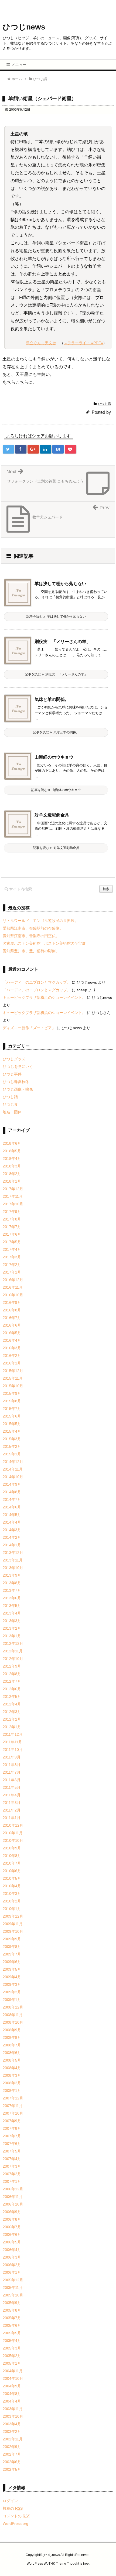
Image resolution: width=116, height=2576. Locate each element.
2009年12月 (13, 1916)
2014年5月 (12, 1515)
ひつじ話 (104, 404)
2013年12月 (13, 1553)
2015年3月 (12, 1439)
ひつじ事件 (12, 1074)
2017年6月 (12, 1234)
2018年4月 (12, 1159)
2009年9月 (12, 1939)
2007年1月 (12, 2181)
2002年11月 (13, 2439)
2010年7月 (12, 1863)
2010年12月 (13, 1825)
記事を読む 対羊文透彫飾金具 (56, 848)
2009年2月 (12, 1992)
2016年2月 (12, 1356)
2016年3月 (12, 1348)
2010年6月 (12, 1871)
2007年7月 (12, 2136)
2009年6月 (12, 1962)
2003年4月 (12, 2424)
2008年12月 (13, 2007)
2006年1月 (12, 2272)
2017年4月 (12, 1249)
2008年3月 (12, 2075)
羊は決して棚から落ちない (60, 584)
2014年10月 (13, 1477)
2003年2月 (12, 2431)
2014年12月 (13, 1462)
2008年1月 (12, 2091)
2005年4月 (12, 2341)
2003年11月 (13, 2409)
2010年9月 (12, 1848)
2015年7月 (12, 1409)
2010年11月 (13, 1833)
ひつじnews (24, 27)
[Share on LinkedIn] (46, 449)
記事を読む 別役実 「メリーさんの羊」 (56, 674)
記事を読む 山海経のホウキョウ (56, 790)
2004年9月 (12, 2386)
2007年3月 (12, 2166)
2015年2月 (12, 1446)
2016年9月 (12, 1302)
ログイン (10, 2501)
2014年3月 (12, 1530)
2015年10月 (13, 1386)
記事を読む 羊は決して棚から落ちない (56, 616)
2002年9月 (12, 2447)
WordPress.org (16, 2524)
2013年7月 (12, 1590)
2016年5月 (12, 1333)
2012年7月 (12, 1681)
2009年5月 (12, 1969)
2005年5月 (12, 2333)
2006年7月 (12, 2227)
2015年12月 (13, 1371)
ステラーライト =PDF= (83, 343)
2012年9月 (12, 1666)
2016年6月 (12, 1325)
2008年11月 (13, 2015)
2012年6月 (12, 1689)
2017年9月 (12, 1212)
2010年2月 (12, 1901)
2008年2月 (12, 2083)
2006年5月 (12, 2242)
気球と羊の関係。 (52, 699)
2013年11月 (13, 1560)
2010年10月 (13, 1840)
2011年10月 (13, 1750)
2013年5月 (12, 1606)
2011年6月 (12, 1780)
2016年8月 (12, 1310)
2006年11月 (13, 2197)
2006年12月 (13, 2189)
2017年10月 (13, 1204)
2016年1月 (12, 1363)
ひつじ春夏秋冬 (16, 1082)
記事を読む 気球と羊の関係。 (56, 732)
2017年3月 (12, 1257)
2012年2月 (12, 1719)
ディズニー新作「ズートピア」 (29, 1028)
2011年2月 (12, 1810)
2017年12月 (13, 1189)
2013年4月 (12, 1613)
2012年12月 (13, 1643)
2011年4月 (12, 1795)
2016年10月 (13, 1295)
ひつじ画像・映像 (18, 1089)
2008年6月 (12, 2053)
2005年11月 (13, 2288)
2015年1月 (12, 1454)
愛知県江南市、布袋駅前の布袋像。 (33, 928)
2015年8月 (12, 1401)
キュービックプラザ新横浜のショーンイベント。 (44, 997)
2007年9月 (12, 2121)
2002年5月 (12, 2469)
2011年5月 (12, 1787)
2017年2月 (12, 1265)
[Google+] (33, 449)
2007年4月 (12, 2159)
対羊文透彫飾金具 (52, 815)
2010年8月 (12, 1856)
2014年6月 (12, 1507)
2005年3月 (12, 2348)
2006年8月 (12, 2219)
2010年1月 (12, 1909)
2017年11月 (13, 1196)
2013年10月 (13, 1568)
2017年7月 (12, 1227)
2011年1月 (12, 1818)
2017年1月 (12, 1272)
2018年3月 (12, 1166)
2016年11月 (13, 1287)
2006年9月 (12, 2212)
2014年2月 (12, 1537)
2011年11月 (12, 1742)
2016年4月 (12, 1340)
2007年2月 (12, 2174)
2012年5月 (12, 1696)
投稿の (13, 2508)
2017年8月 (12, 1219)
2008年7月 (12, 2045)
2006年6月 (12, 2234)
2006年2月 (12, 2265)
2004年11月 (13, 2371)
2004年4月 (12, 2401)
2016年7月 (12, 1318)
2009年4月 (12, 1977)
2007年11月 (13, 2106)
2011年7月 (12, 1772)
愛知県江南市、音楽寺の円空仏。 (31, 936)
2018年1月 (12, 1181)
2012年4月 (12, 1704)
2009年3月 (12, 1984)
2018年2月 (12, 1174)
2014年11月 (13, 1469)
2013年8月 (12, 1583)
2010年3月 (12, 1894)
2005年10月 (13, 2295)
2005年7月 (12, 2318)
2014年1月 (12, 1545)
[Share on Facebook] (21, 449)
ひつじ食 (10, 1104)
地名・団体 (12, 1112)
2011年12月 (13, 1734)
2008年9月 (12, 2030)
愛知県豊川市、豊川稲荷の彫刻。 (31, 951)
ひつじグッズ (14, 1059)
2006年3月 (12, 2257)
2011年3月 (12, 1803)
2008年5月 (12, 2060)
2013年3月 (12, 1621)
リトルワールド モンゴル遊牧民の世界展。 (40, 921)
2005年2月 (12, 2356)
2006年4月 (12, 2250)
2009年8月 (12, 1947)
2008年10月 (13, 2022)
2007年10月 (13, 2113)
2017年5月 (12, 1242)
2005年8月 (12, 2310)
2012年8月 (12, 1674)
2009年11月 (13, 1924)
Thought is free (78, 2564)
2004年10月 (13, 2378)
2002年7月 (12, 2454)
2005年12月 (13, 2280)
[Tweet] (8, 449)
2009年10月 (13, 1931)
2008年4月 (12, 2068)
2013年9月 (12, 1575)
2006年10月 (13, 2204)
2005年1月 (12, 2363)
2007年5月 (12, 2151)
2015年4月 (12, 1431)
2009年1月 (12, 2000)
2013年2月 (12, 1628)
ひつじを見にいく (18, 1067)
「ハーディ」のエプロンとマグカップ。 (37, 982)
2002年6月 (12, 2462)
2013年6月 (12, 1598)
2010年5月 (12, 1878)
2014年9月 (12, 1484)
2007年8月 (12, 2128)
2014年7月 (12, 1499)
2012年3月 (12, 1712)
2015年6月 (12, 1416)
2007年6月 (12, 2144)
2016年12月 (13, 1280)
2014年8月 (12, 1492)
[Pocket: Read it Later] (70, 449)
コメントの (16, 2516)
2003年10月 (13, 2416)
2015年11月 (13, 1378)
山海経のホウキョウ (54, 757)
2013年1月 (12, 1636)
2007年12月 (13, 2098)
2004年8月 (12, 2394)
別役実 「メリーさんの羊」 (63, 641)
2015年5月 (12, 1424)
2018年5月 (12, 1151)
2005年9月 (12, 2303)
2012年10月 (13, 1659)
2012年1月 (12, 1727)
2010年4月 (12, 1886)
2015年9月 (12, 1393)
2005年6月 (12, 2325)
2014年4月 (12, 1522)
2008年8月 (12, 2037)
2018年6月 (12, 1143)
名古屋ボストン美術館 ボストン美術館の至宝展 (44, 943)
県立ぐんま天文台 (41, 343)
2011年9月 (12, 1757)
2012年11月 (13, 1651)
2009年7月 (12, 1954)
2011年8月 (12, 1765)
